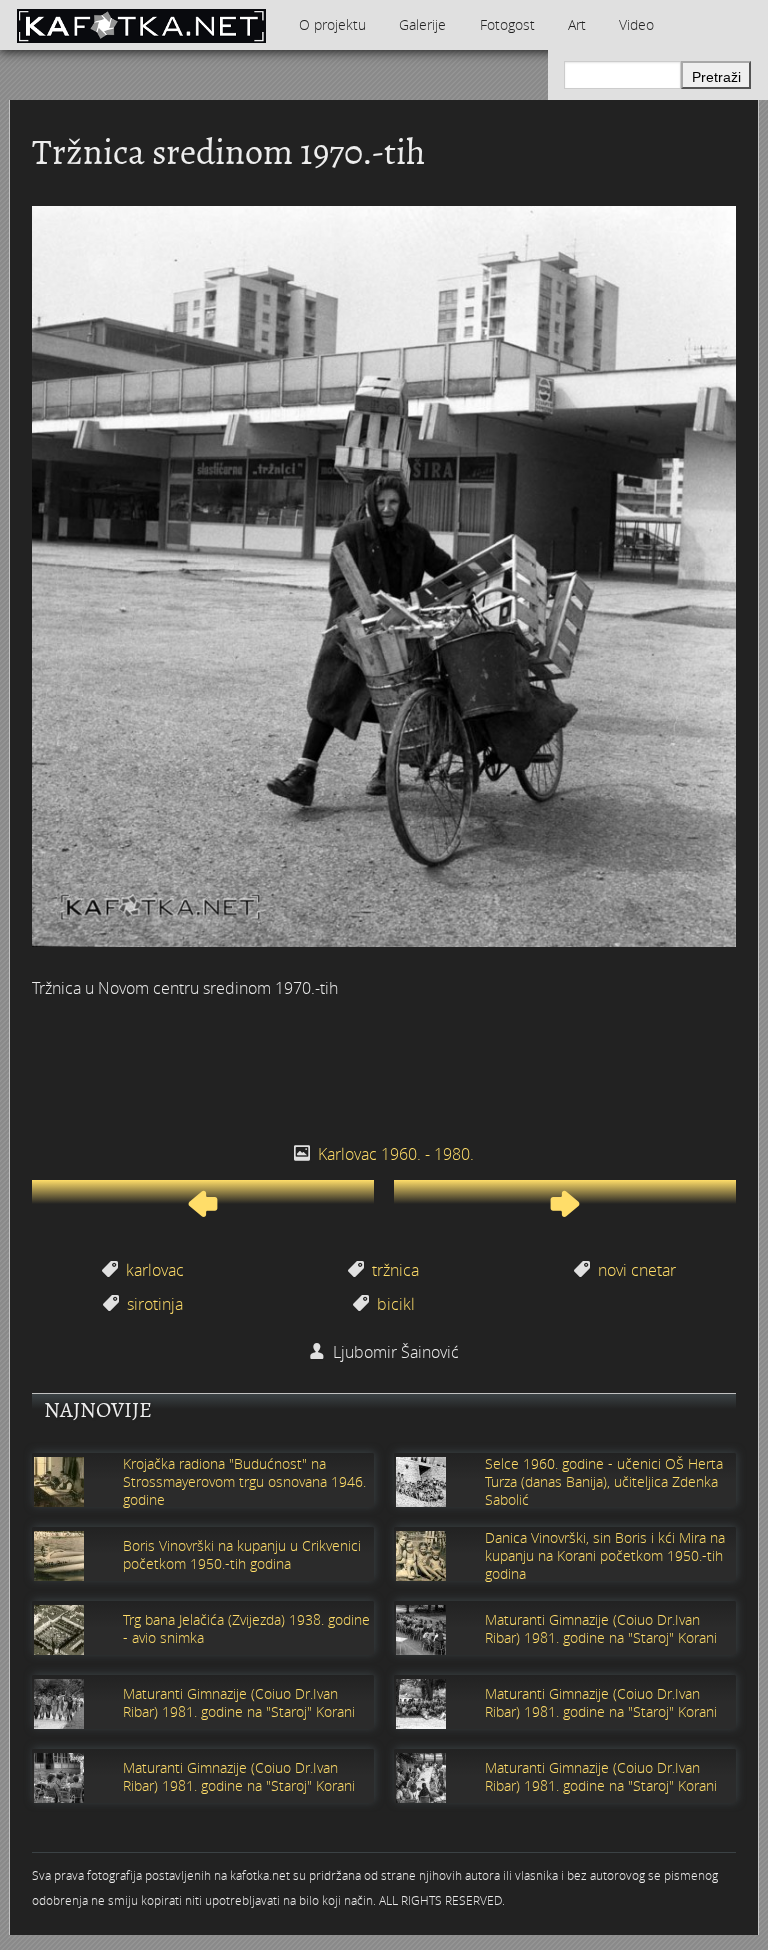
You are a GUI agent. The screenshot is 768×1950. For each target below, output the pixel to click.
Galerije (422, 24)
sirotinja (155, 1304)
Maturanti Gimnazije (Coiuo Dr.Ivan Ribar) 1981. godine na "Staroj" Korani (601, 1629)
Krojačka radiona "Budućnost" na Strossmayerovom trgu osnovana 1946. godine (244, 1482)
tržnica (395, 1270)
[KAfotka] (141, 25)
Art (577, 24)
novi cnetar (637, 1270)
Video (636, 24)
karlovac (155, 1270)
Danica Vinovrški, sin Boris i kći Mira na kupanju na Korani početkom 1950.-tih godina (605, 1556)
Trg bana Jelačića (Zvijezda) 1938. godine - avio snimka (246, 1629)
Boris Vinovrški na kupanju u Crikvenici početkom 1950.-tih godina (242, 1555)
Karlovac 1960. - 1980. (396, 1154)
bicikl (396, 1304)
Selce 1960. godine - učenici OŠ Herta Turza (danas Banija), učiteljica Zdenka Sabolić (604, 1482)
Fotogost (507, 24)
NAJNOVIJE (98, 1410)
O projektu (332, 24)
